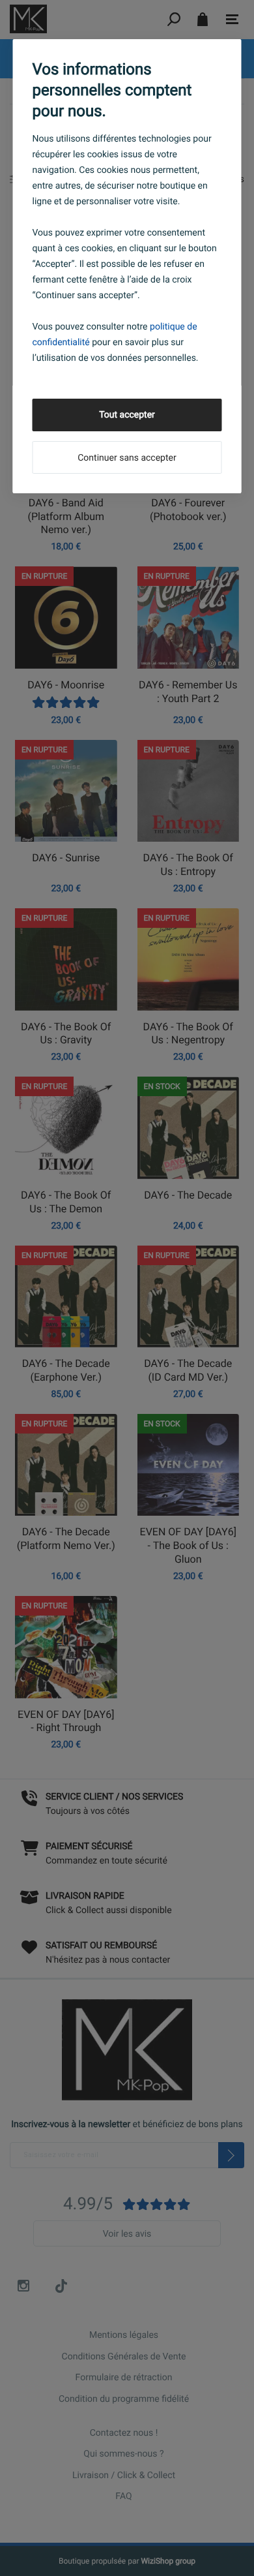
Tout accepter (127, 415)
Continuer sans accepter (127, 458)
